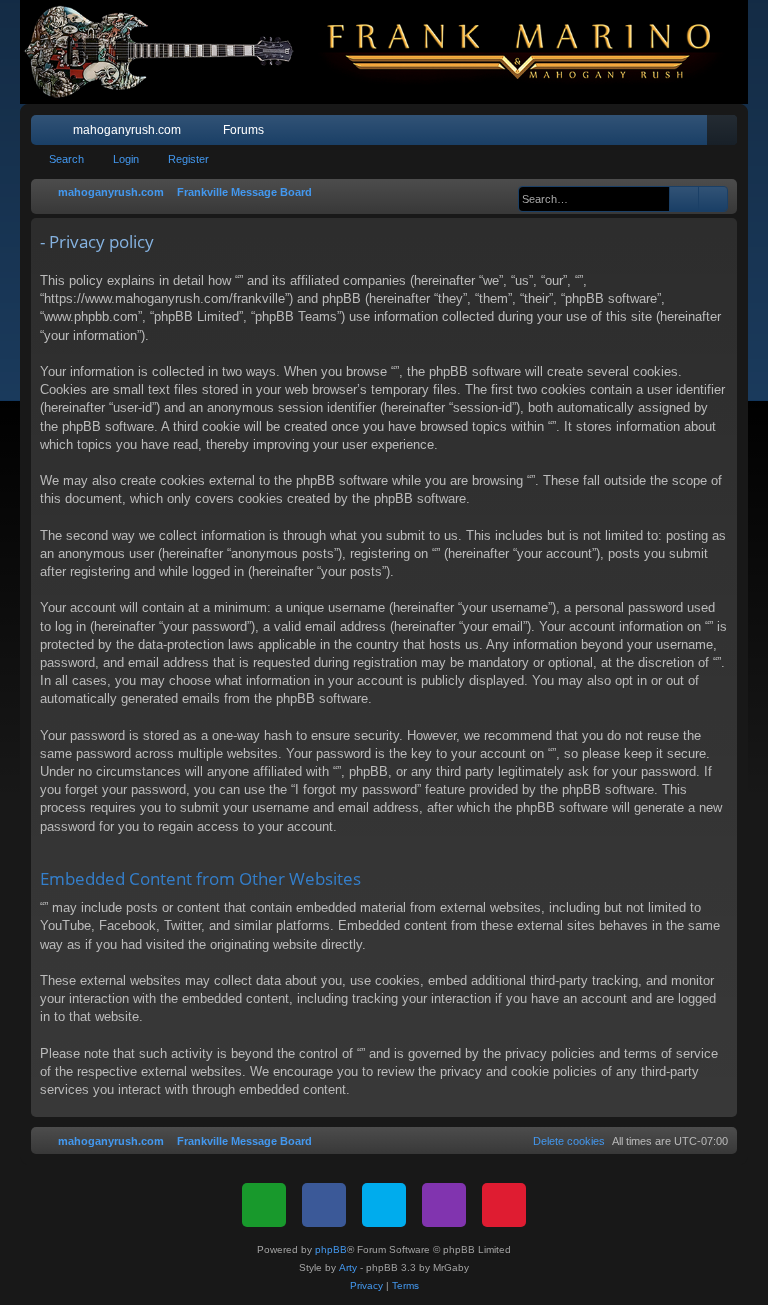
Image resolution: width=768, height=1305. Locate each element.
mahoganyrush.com (127, 130)
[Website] (264, 1205)
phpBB (331, 1249)
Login (126, 159)
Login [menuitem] (696, 134)
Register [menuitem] (726, 134)
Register (188, 159)
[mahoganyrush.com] (384, 52)
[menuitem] (662, 130)
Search (66, 159)
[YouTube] (504, 1205)
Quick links (50, 134)
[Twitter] (384, 1205)
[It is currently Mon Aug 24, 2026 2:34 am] (508, 193)
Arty (348, 1267)
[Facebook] (324, 1205)
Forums (243, 130)
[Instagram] (444, 1205)
